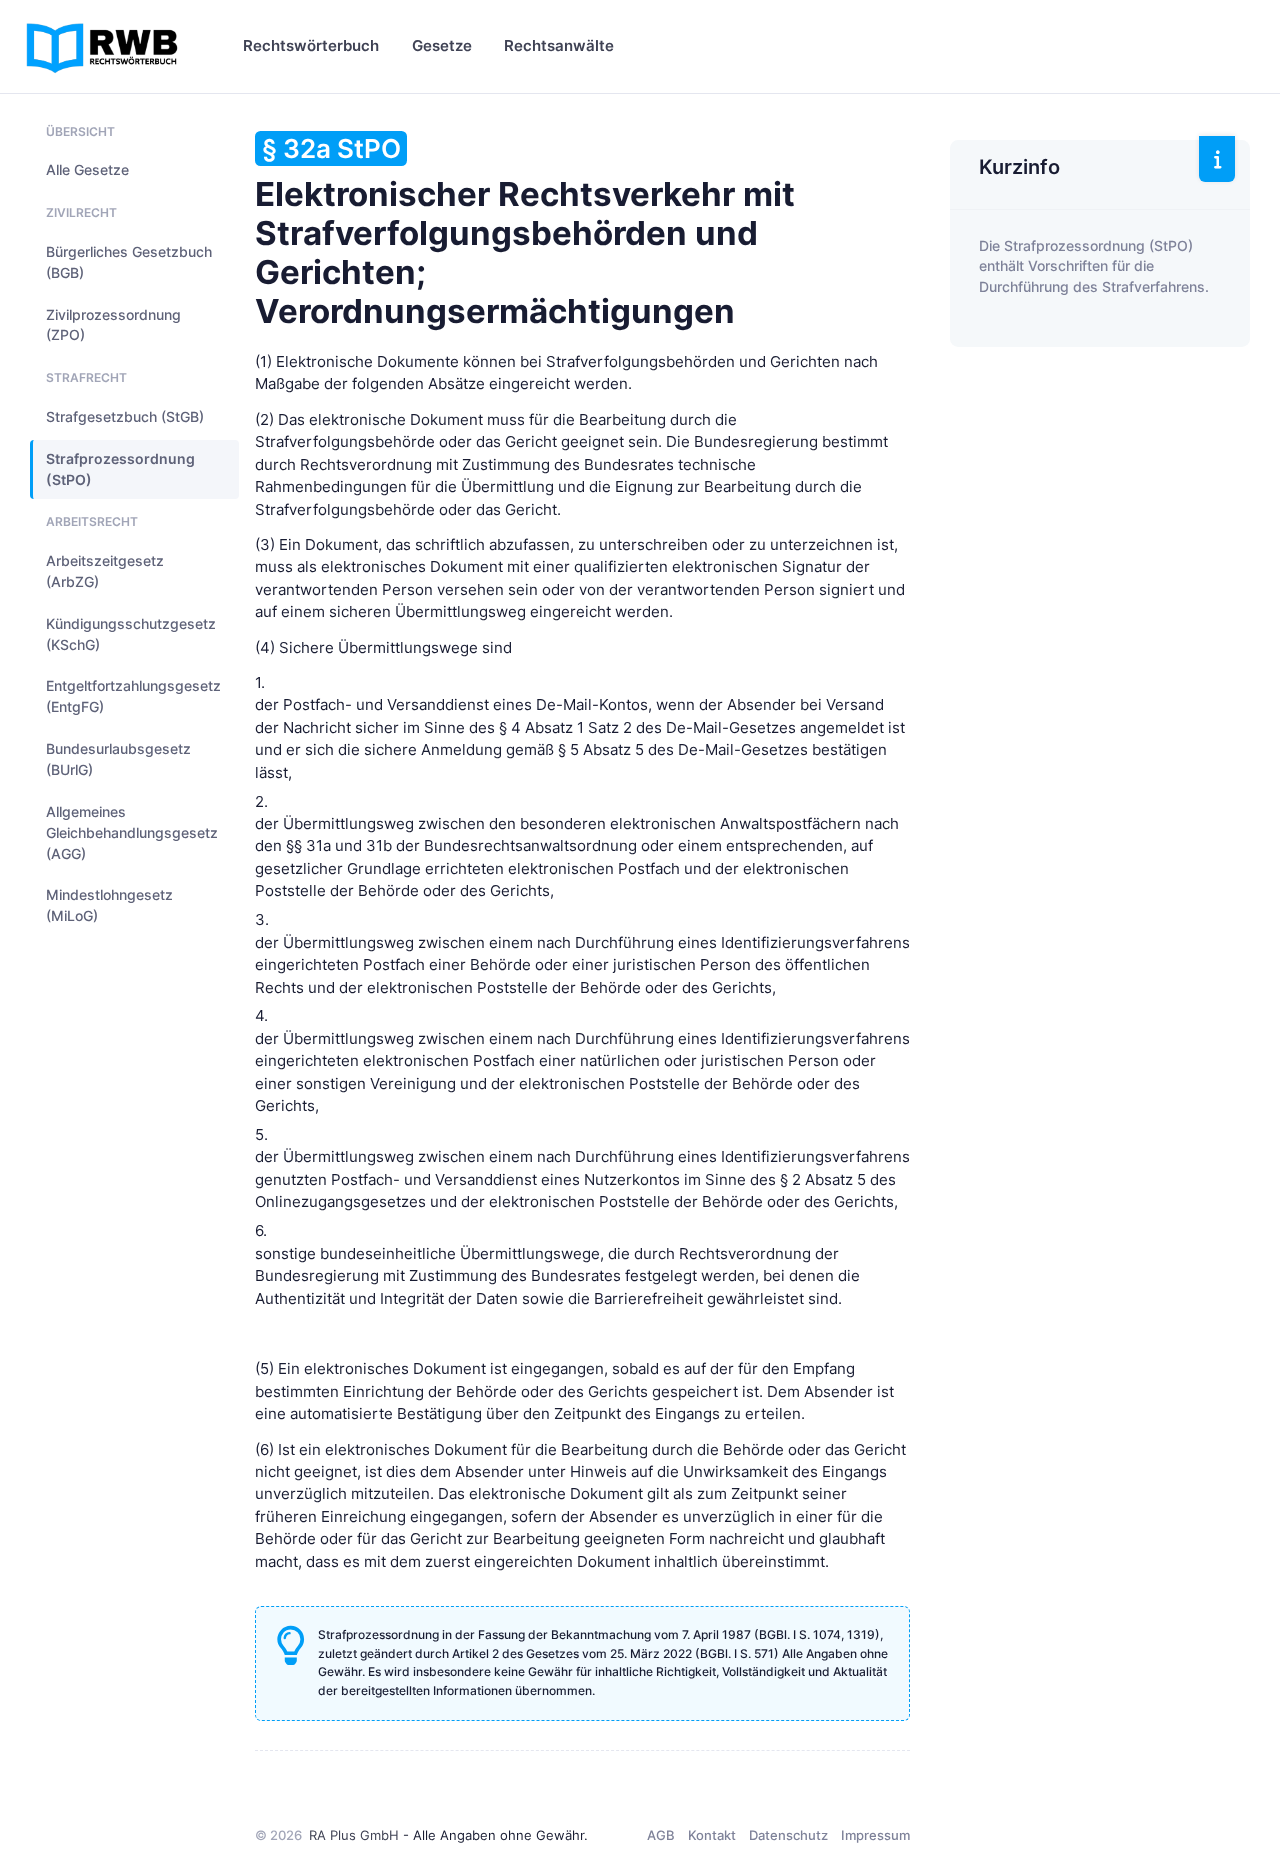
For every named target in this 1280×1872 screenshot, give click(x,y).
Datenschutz (788, 1835)
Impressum (875, 1835)
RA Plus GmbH (354, 1835)
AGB (661, 1835)
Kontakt (712, 1835)
